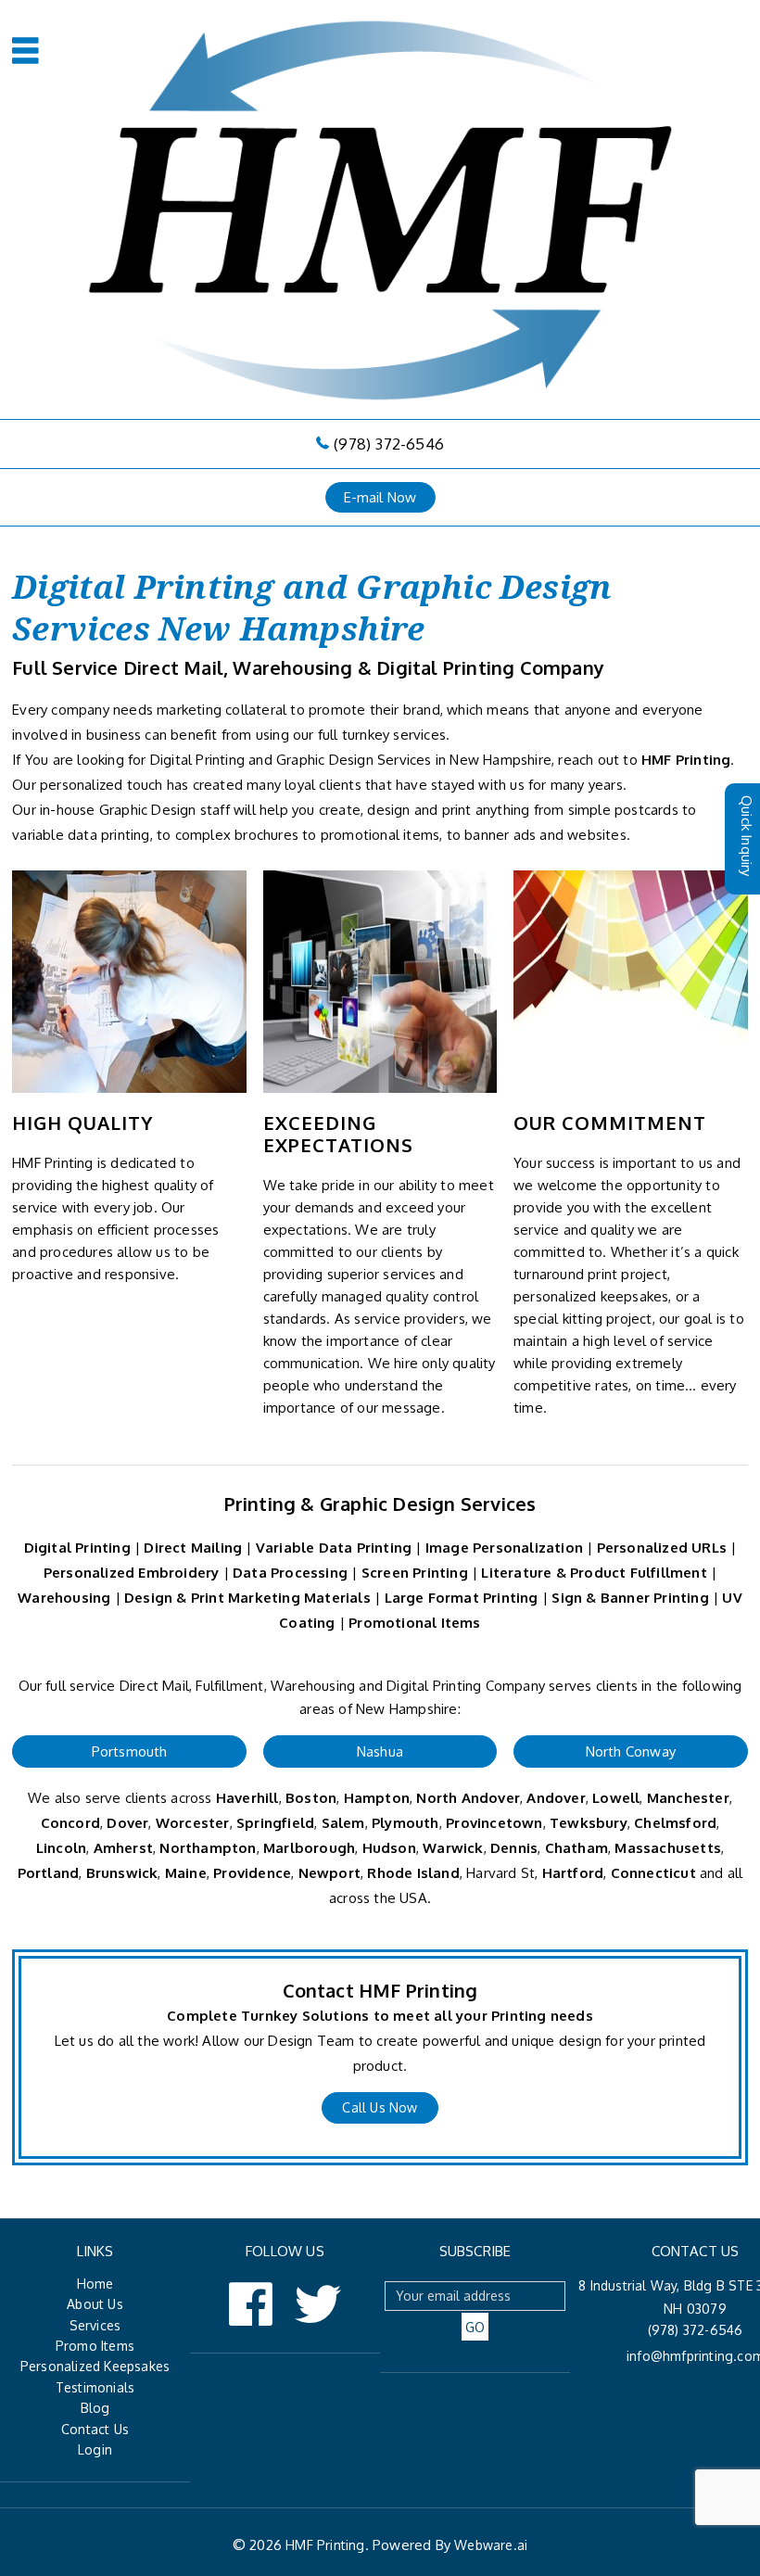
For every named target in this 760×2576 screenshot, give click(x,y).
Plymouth (405, 1823)
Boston (311, 1798)
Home (95, 2284)
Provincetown (494, 1823)
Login (95, 2449)
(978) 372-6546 (389, 444)
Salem (343, 1823)
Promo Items (95, 2346)
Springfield (275, 1823)
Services (95, 2325)
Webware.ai (491, 2545)
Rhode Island (413, 1873)
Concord (70, 1823)
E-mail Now (380, 497)
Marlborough (309, 1848)
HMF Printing (686, 760)
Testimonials (95, 2387)
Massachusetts (668, 1848)
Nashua (380, 1751)
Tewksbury (589, 1823)
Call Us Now (380, 2107)
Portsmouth (130, 1751)
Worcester (193, 1823)
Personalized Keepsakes (95, 2366)
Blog (95, 2408)
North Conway (631, 1751)
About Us (95, 2304)
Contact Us (95, 2429)
